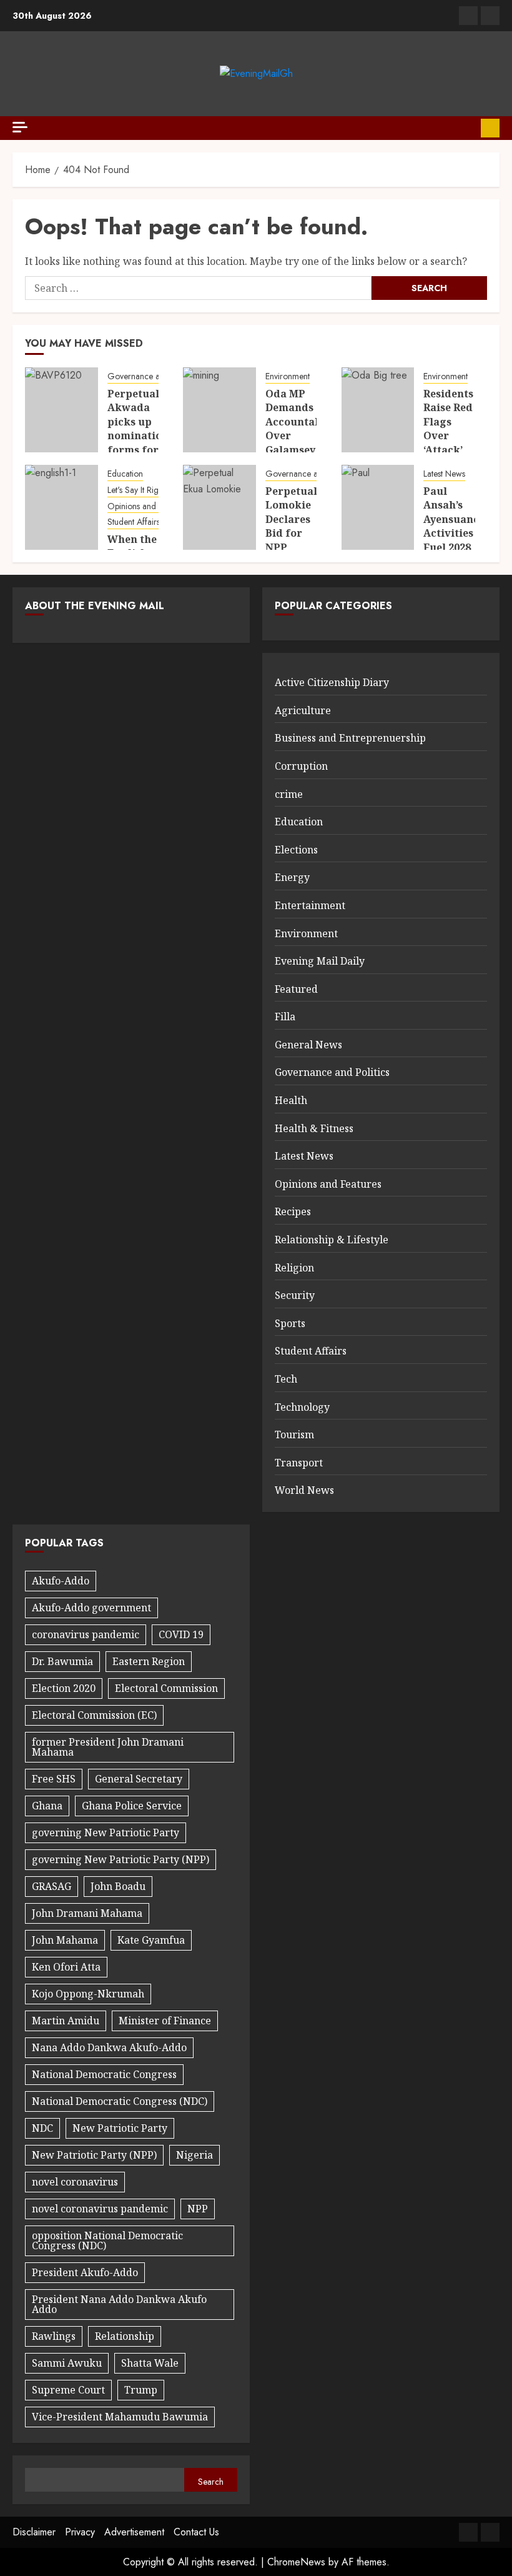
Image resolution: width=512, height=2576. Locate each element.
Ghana (47, 1806)
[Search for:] (198, 288)
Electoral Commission (166, 1688)
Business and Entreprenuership (350, 738)
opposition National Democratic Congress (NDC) (107, 2240)
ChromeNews (296, 2562)
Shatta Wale (150, 2363)
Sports (290, 1323)
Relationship (125, 2336)
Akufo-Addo (61, 1581)
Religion (294, 1268)
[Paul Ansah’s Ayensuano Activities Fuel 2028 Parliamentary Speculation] (378, 507)
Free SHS (54, 1779)
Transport (299, 1463)
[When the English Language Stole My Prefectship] (62, 507)
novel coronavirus (75, 2182)
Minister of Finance (165, 2021)
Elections (296, 850)
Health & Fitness (314, 1128)
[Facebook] (468, 16)
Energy (292, 877)
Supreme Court (68, 2390)
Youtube (490, 128)
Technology (302, 1407)
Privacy (80, 2532)
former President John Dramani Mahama (108, 1747)
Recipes (293, 1211)
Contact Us (196, 2532)
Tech (286, 1379)
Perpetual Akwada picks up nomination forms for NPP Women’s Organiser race (138, 450)
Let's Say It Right (136, 490)
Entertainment (310, 905)
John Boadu (118, 1886)
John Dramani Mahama (87, 1913)
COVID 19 (181, 1634)
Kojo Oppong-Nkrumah (88, 1994)
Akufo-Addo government (91, 1608)
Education (125, 474)
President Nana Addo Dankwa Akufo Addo (119, 2304)
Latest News (444, 474)
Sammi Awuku (67, 2363)
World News (304, 1490)
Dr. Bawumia (62, 1661)
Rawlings (54, 2336)
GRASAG (52, 1886)
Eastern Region (149, 1661)
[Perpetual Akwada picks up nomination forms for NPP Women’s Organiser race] (62, 410)
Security (295, 1295)
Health (291, 1100)
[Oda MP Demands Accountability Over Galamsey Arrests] (219, 410)
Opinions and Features (148, 506)
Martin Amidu (66, 2021)
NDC (42, 2128)
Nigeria (194, 2155)
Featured (296, 989)
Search (211, 2482)
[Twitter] (490, 16)
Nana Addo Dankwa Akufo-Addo (109, 2047)
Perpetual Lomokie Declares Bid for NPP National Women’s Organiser (292, 540)
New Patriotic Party (120, 2128)
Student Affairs (134, 522)
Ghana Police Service (132, 1806)
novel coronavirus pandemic (100, 2209)
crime (289, 794)
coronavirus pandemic (86, 1634)
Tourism (294, 1435)
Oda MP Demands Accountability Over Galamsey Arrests (304, 429)
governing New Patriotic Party (106, 1833)
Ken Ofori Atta (66, 1967)
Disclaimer (34, 2532)
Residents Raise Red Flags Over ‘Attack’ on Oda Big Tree (448, 435)
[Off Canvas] (20, 127)
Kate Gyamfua (151, 1940)
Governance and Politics (152, 376)
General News (308, 1045)
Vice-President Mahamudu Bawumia (120, 2417)
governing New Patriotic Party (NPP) (121, 1859)
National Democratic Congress (104, 2074)
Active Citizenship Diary (332, 682)
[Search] (467, 128)
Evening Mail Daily (320, 961)
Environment (288, 376)
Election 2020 (64, 1688)
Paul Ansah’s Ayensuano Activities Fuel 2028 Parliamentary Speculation (462, 533)
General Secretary (139, 1779)
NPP (198, 2209)
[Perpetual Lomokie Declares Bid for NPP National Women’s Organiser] (219, 507)
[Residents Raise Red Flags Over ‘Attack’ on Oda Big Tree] (378, 410)
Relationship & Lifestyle (332, 1240)
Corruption (301, 766)
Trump (141, 2390)
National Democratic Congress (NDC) (120, 2101)
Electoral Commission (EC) (94, 1715)
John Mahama (65, 1940)
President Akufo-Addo (85, 2272)
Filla (285, 1017)
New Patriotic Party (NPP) (94, 2155)
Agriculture (303, 710)
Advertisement (134, 2532)
